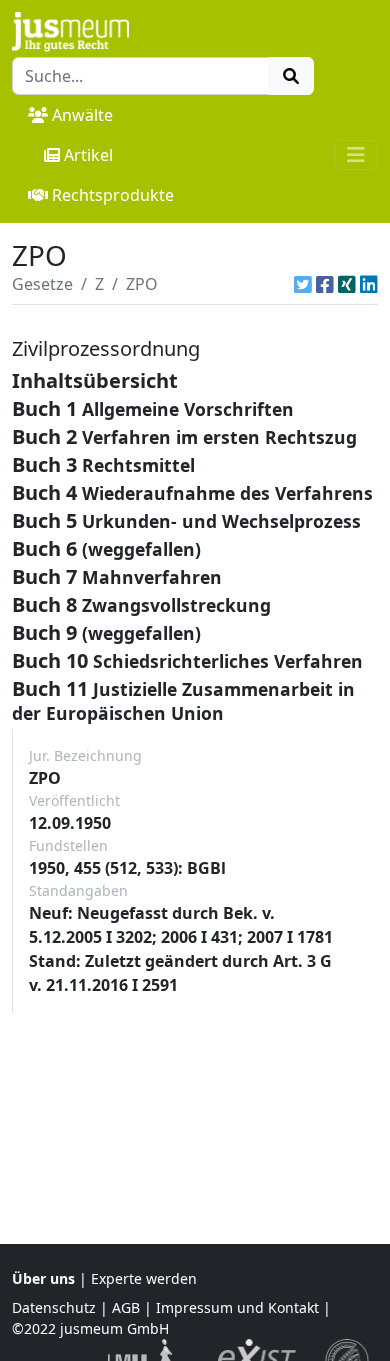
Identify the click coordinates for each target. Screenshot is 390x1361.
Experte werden (144, 1278)
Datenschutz (54, 1307)
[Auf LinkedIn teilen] (369, 284)
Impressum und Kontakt (237, 1307)
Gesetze (42, 284)
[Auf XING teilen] (347, 284)
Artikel (88, 155)
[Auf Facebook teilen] (325, 284)
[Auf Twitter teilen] (303, 284)
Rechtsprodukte (113, 195)
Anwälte (82, 115)
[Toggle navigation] (356, 155)
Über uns (43, 1278)
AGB (126, 1307)
